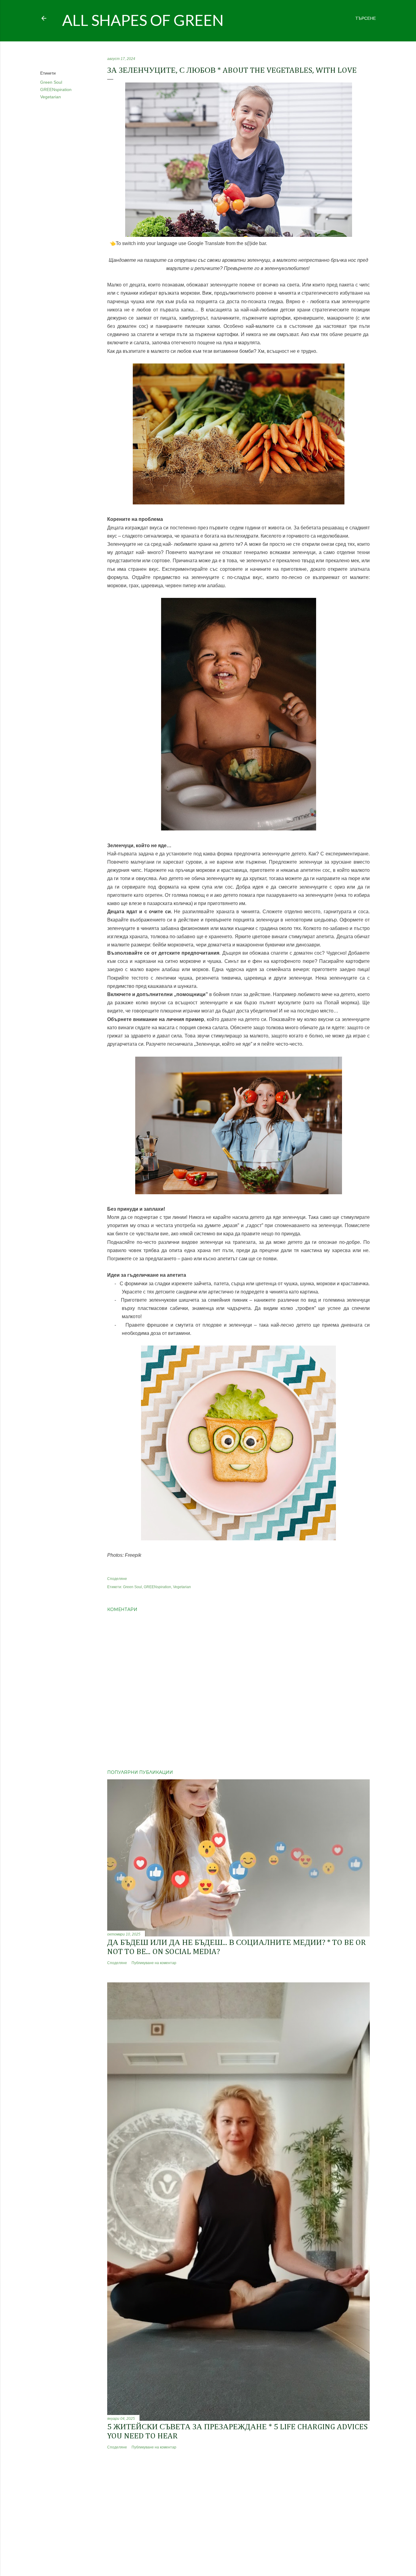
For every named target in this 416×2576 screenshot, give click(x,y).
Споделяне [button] (51, 59)
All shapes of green (143, 20)
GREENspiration (56, 89)
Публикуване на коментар (154, 1963)
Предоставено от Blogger (213, 2547)
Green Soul (51, 82)
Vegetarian (51, 97)
